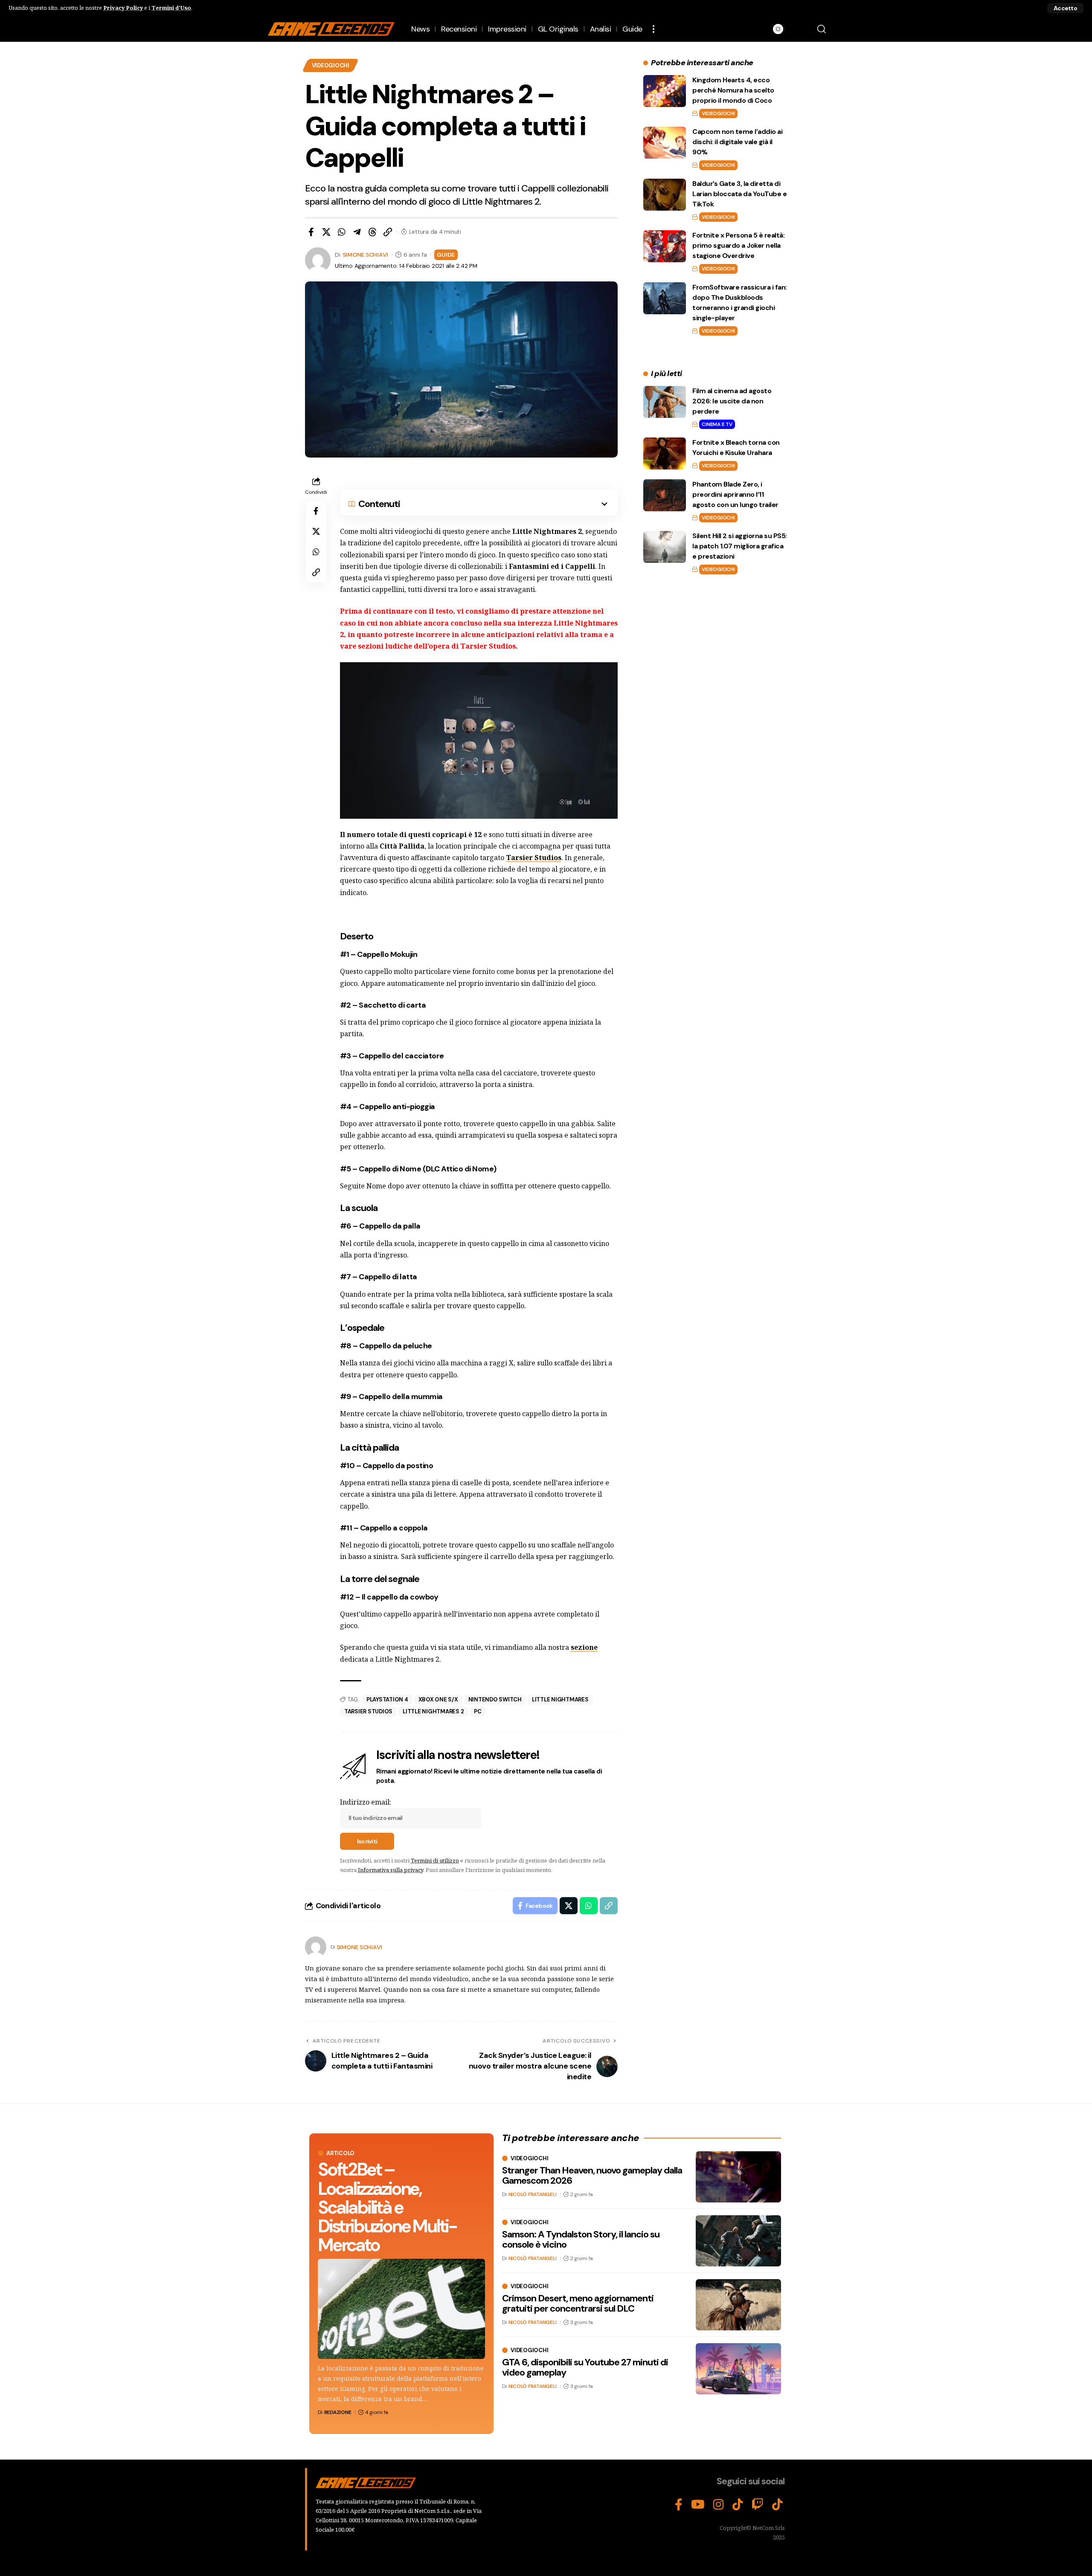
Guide (446, 255)
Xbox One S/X (438, 1699)
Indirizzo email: (366, 1802)
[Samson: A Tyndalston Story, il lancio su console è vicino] (738, 2241)
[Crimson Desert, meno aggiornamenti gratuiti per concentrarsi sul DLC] (738, 2305)
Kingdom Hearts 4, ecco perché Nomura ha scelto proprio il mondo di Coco (733, 90)
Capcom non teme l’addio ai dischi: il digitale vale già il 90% (737, 142)
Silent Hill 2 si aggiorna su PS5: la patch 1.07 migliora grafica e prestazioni (740, 546)
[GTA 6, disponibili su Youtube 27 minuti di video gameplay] (738, 2369)
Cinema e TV (717, 424)
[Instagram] (719, 2505)
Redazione (338, 2412)
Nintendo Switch (495, 1699)
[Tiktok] (777, 2505)
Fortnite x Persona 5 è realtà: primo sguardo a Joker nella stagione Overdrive (738, 245)
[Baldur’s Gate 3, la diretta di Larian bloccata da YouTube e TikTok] (665, 195)
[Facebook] (679, 2505)
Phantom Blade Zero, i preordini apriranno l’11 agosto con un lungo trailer (735, 494)
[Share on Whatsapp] (342, 232)
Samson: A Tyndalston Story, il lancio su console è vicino (581, 2239)
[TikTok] (738, 2505)
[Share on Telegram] (357, 232)
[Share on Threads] (372, 232)
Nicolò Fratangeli (533, 2194)
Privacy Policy (123, 8)
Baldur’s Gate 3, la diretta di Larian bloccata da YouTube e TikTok (739, 194)
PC (478, 1711)
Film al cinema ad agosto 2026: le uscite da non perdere (732, 401)
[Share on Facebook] (311, 232)
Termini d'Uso (171, 8)
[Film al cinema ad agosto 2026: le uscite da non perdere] (665, 402)
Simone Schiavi (366, 255)
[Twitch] (758, 2505)
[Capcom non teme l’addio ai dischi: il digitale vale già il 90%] (665, 143)
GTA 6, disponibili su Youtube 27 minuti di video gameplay (585, 2367)
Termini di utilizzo (435, 1860)
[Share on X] (326, 232)
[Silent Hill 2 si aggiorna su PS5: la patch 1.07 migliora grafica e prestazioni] (665, 547)
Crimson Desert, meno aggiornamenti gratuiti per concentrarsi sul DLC (578, 2303)
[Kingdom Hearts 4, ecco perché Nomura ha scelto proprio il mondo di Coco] (665, 91)
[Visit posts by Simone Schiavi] (316, 1947)
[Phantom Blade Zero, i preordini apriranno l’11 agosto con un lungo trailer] (665, 495)
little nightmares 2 (433, 1711)
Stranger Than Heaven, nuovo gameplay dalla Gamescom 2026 (592, 2175)
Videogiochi (331, 65)
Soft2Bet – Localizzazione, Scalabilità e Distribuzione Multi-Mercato (387, 2207)
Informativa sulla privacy (391, 1870)
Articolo (340, 2153)
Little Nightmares (560, 1699)
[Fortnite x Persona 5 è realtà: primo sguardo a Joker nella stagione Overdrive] (665, 246)
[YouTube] (698, 2505)
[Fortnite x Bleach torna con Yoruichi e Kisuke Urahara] (665, 453)
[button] (1065, 8)
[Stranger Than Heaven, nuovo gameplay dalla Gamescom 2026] (738, 2177)
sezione (584, 1647)
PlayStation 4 (387, 1699)
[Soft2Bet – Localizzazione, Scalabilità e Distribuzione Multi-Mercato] (401, 2309)
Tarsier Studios (368, 1711)
